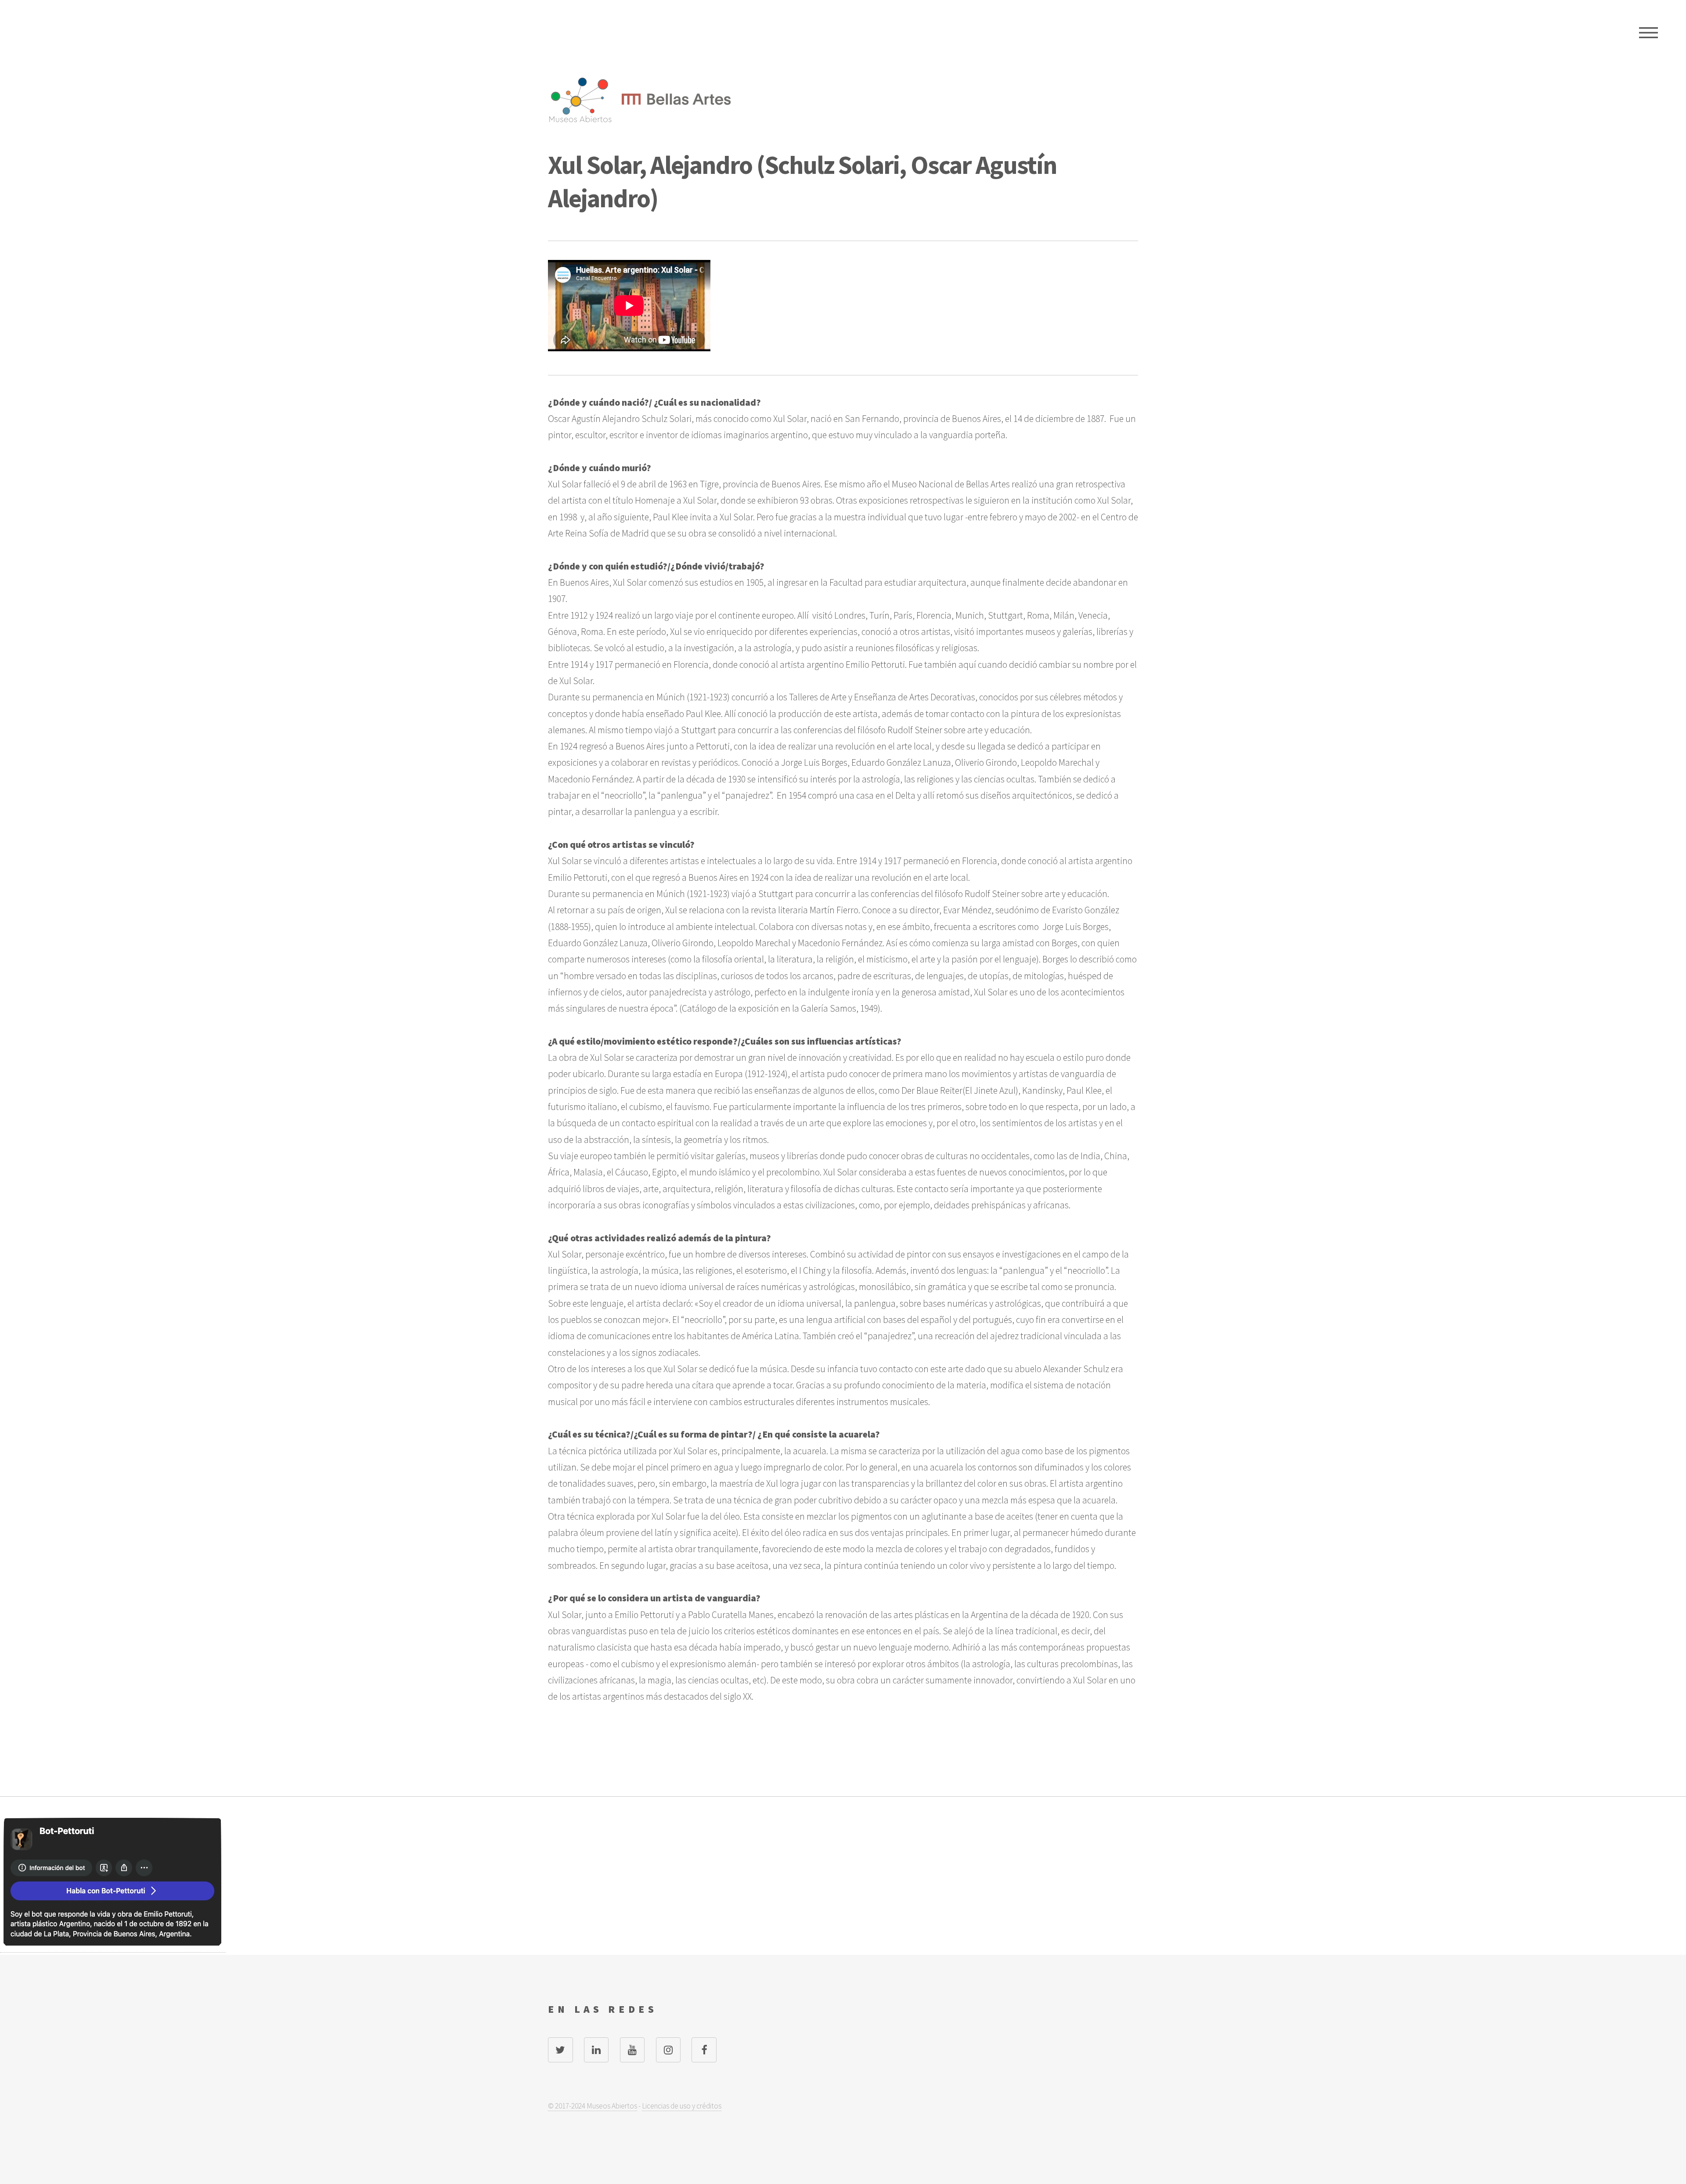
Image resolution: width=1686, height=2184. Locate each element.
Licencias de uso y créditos (682, 2106)
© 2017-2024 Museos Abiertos (593, 2106)
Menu (1648, 33)
